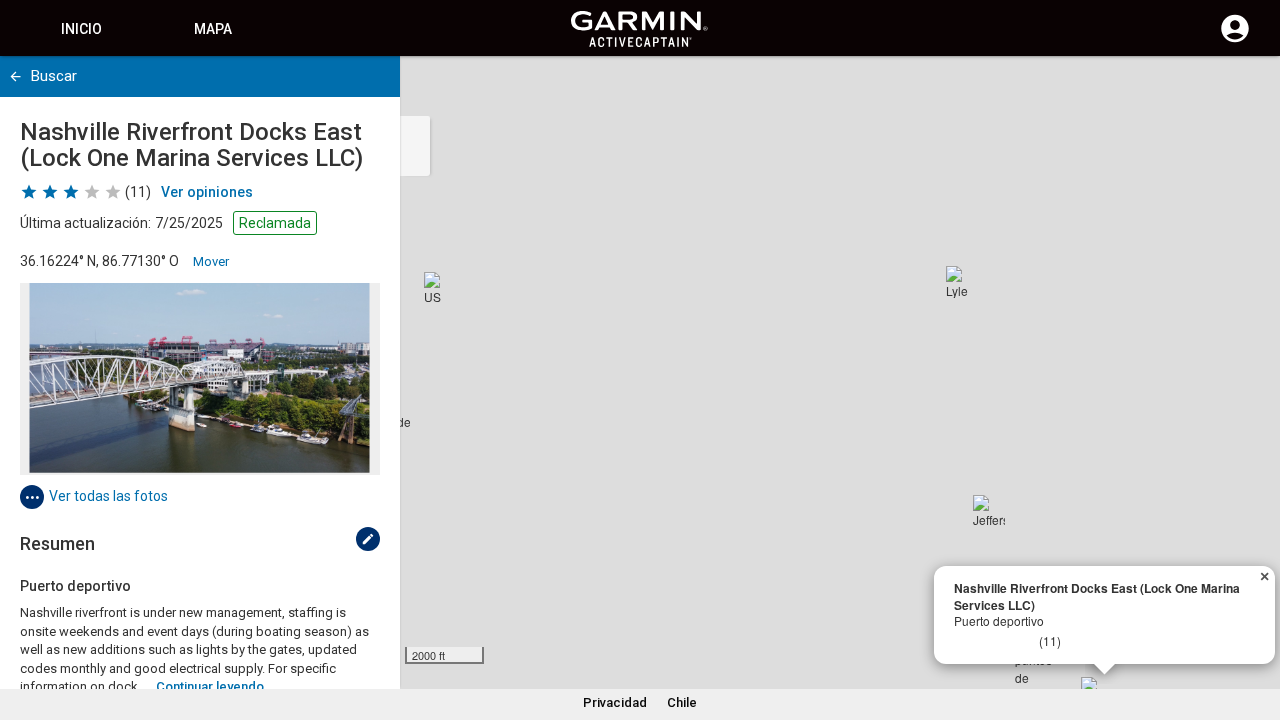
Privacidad (615, 702)
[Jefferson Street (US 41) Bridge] (989, 511)
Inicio (81, 29)
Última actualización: (85, 223)
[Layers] (1246, 90)
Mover (211, 261)
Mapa (213, 29)
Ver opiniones (207, 192)
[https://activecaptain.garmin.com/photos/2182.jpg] (200, 379)
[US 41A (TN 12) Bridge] (440, 288)
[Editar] (368, 539)
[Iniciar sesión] (1235, 40)
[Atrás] (15, 76)
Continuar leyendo (210, 686)
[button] (1255, 629)
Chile (682, 702)
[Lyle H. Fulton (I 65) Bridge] (962, 282)
